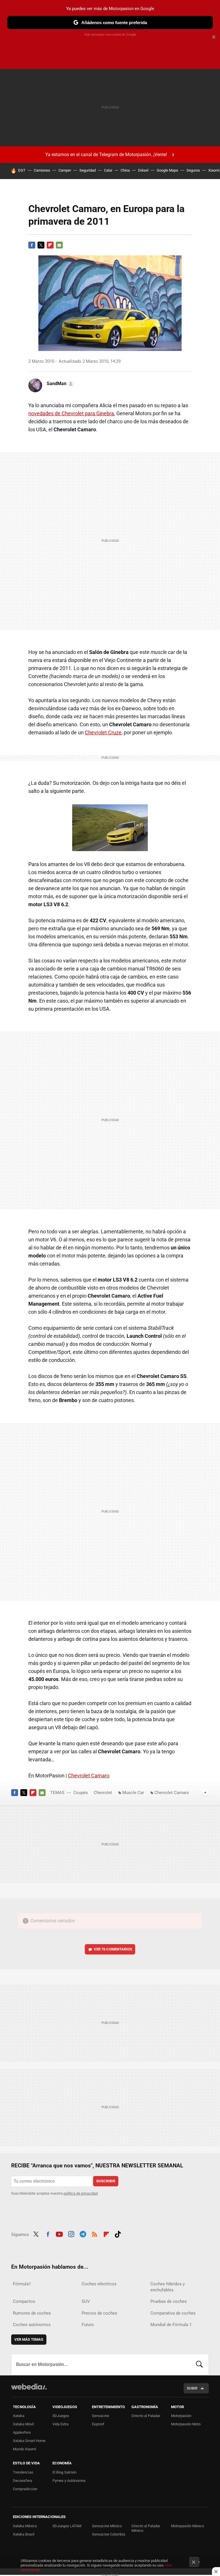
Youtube (59, 2234)
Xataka (19, 2416)
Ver (113, 1949)
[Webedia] (29, 2387)
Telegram (83, 2234)
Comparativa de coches (173, 2313)
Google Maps (167, 170)
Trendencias (23, 2472)
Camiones (42, 170)
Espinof (98, 2424)
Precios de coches (99, 2313)
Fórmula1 (22, 2284)
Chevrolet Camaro (89, 1776)
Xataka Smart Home (29, 2441)
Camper (65, 170)
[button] (59, 384)
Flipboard (50, 245)
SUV (86, 2301)
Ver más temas (29, 2339)
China (125, 170)
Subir (192, 2388)
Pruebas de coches (169, 2301)
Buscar (199, 2365)
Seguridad (88, 170)
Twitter (41, 245)
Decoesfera (22, 2481)
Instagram (71, 2234)
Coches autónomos (32, 2325)
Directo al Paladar (146, 2416)
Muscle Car (133, 1793)
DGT (22, 170)
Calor (108, 170)
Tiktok (118, 2234)
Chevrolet (103, 1793)
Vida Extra (60, 2424)
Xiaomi (214, 170)
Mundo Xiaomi (24, 2449)
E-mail (59, 245)
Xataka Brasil (24, 2534)
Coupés (81, 1793)
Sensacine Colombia (109, 2534)
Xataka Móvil (23, 2424)
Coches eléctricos (99, 2284)
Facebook (32, 245)
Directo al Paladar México (146, 2528)
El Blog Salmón (64, 2472)
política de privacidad (81, 2193)
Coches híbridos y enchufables (168, 2287)
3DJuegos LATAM (67, 2526)
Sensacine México (107, 2526)
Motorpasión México (187, 2526)
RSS (95, 2234)
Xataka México (25, 2526)
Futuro (88, 2325)
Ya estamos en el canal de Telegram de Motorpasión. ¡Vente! (106, 155)
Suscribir (106, 2181)
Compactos (24, 2301)
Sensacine (101, 2416)
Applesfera (22, 2432)
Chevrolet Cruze (103, 732)
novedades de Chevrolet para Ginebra (71, 413)
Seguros (193, 170)
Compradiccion (25, 2489)
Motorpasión (181, 2416)
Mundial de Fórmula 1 (171, 2325)
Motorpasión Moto (186, 2424)
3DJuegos (61, 2416)
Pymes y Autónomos (69, 2481)
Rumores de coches (32, 2313)
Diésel (143, 170)
